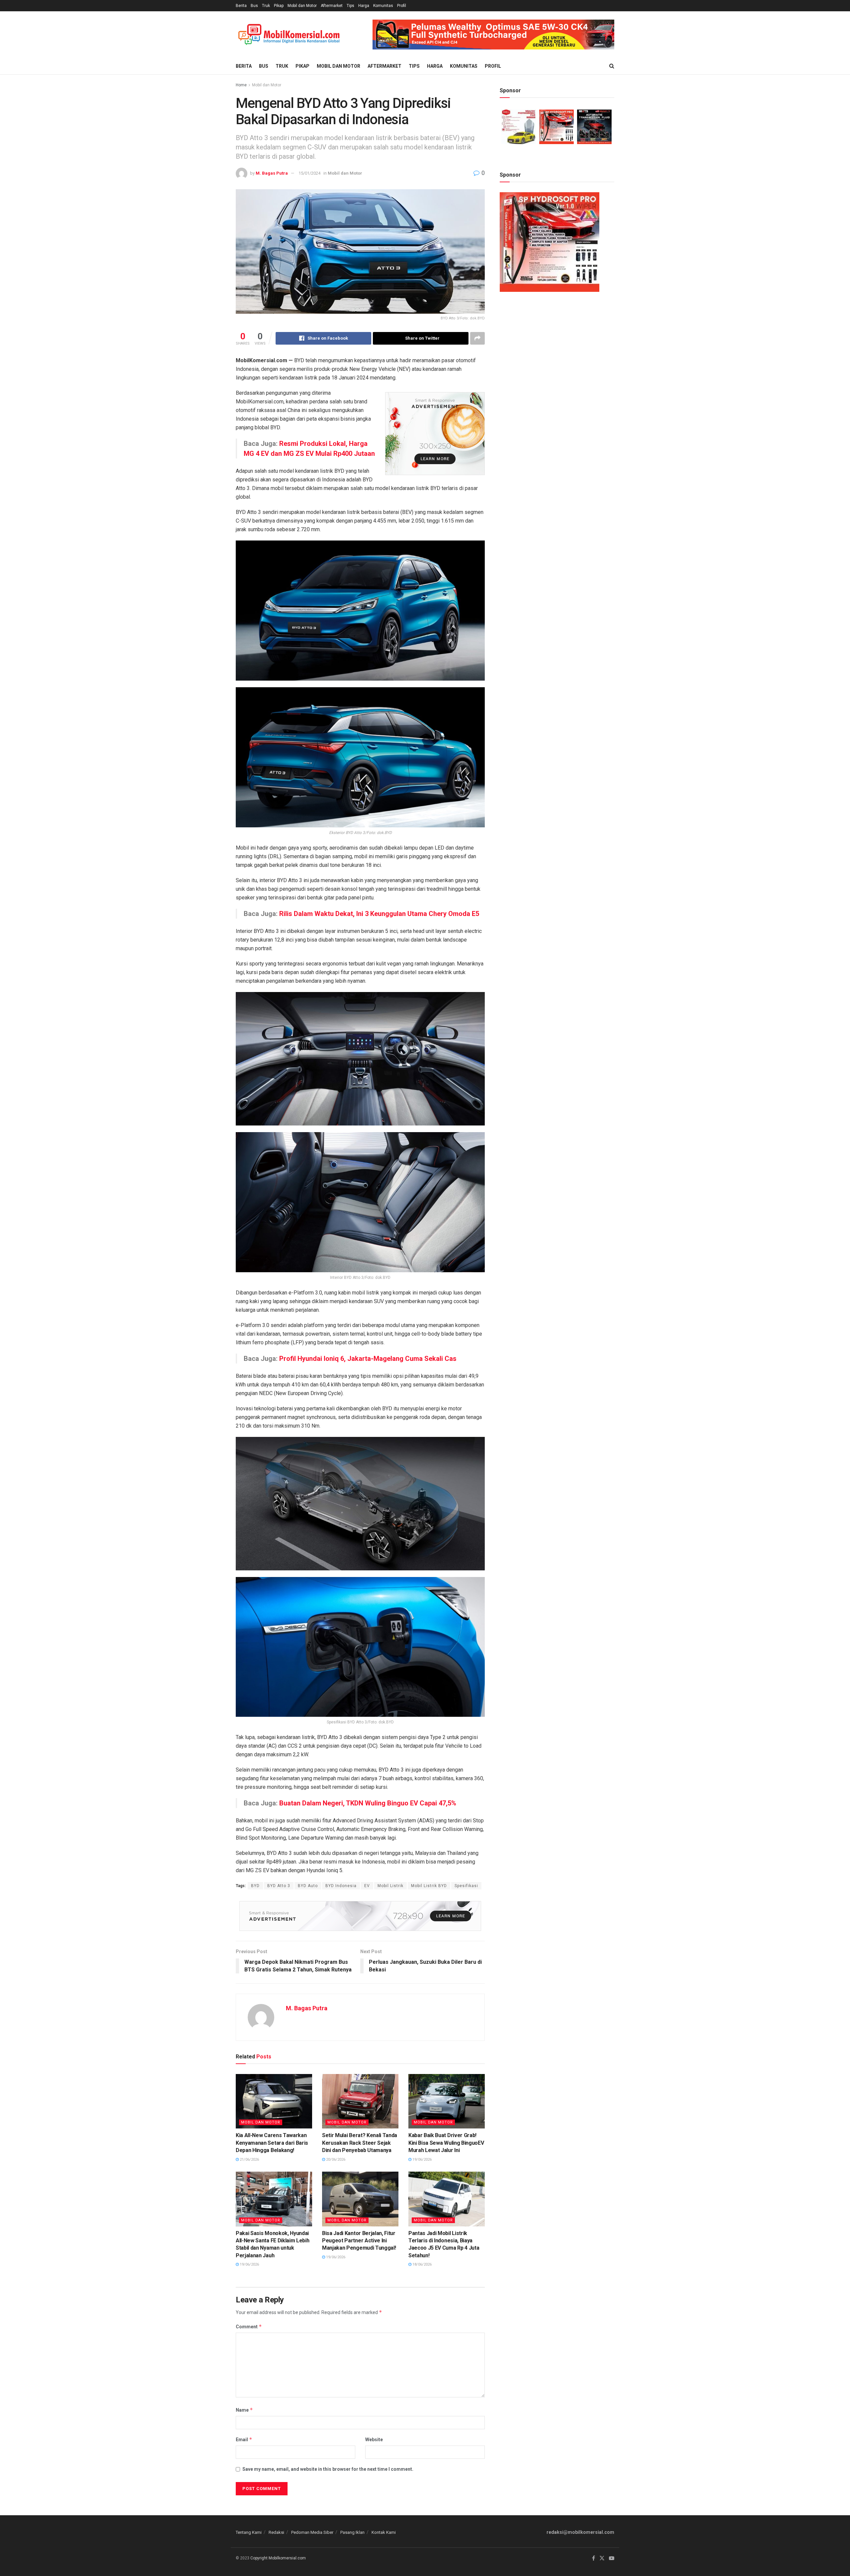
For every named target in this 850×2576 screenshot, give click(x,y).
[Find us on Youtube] (612, 2558)
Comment (249, 2327)
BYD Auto (308, 1886)
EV (367, 1886)
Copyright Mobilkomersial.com (278, 2558)
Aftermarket (332, 6)
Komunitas (383, 6)
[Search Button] (612, 66)
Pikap (279, 6)
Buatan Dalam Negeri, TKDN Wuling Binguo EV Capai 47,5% (368, 1803)
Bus (254, 6)
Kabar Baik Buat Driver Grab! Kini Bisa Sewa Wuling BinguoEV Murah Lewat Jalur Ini (446, 2143)
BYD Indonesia (341, 1886)
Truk (266, 6)
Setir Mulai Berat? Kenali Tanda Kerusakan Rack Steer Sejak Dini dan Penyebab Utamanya (360, 2143)
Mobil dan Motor (302, 6)
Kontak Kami (384, 2532)
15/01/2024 (309, 173)
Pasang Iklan (352, 2532)
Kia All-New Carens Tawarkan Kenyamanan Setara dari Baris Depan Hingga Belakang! (272, 2143)
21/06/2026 (249, 2160)
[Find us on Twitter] (602, 2558)
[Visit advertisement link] (493, 35)
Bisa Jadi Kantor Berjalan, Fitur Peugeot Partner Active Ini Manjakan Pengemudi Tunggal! (359, 2241)
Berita (241, 6)
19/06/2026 (422, 2160)
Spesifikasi (466, 1886)
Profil (402, 6)
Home (241, 85)
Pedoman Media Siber (312, 2532)
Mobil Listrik (390, 1886)
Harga (364, 6)
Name (244, 2410)
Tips (350, 6)
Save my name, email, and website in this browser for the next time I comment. (328, 2469)
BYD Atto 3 (279, 1886)
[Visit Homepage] (289, 35)
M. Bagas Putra (272, 173)
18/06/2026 (422, 2264)
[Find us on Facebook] (594, 2558)
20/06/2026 (335, 2160)
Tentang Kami (249, 2532)
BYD (255, 1886)
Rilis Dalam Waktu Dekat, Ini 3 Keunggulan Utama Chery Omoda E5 (379, 914)
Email (244, 2439)
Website (374, 2440)
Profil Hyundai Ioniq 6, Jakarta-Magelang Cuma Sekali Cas (368, 1359)
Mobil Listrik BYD (429, 1886)
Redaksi (276, 2532)
